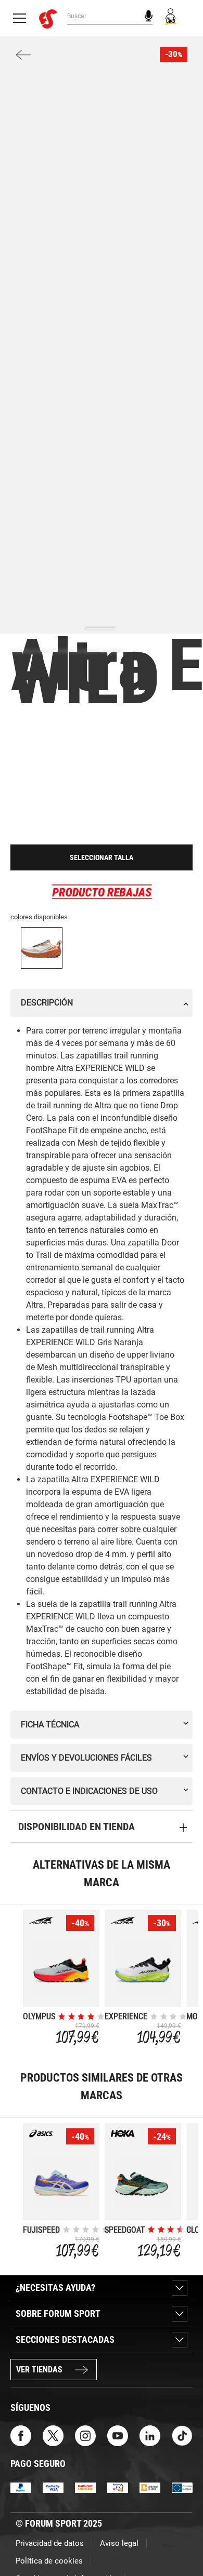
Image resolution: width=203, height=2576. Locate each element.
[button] (180, 2539)
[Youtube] (118, 2435)
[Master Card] (85, 2487)
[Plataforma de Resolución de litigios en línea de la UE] (182, 2487)
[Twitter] (53, 2435)
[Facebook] (21, 2435)
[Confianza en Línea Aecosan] (150, 2487)
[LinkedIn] (150, 2435)
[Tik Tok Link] (182, 2435)
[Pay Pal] (21, 2487)
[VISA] (53, 2487)
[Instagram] (85, 2435)
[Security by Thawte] (118, 2487)
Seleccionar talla (102, 857)
